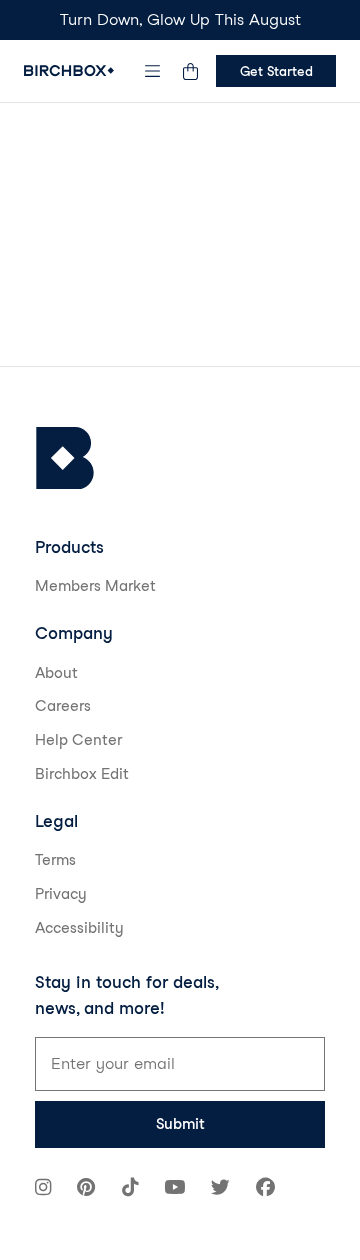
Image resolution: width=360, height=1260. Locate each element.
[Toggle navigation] (153, 71)
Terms (55, 860)
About (56, 673)
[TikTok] (130, 1189)
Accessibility (79, 928)
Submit (180, 1124)
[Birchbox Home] (69, 70)
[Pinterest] (86, 1189)
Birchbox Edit (82, 774)
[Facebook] (265, 1189)
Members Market (95, 586)
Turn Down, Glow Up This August (180, 19)
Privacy (61, 894)
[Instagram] (43, 1189)
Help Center (78, 740)
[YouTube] (174, 1189)
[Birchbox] (65, 458)
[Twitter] (220, 1189)
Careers (63, 706)
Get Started (276, 71)
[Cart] (190, 71)
